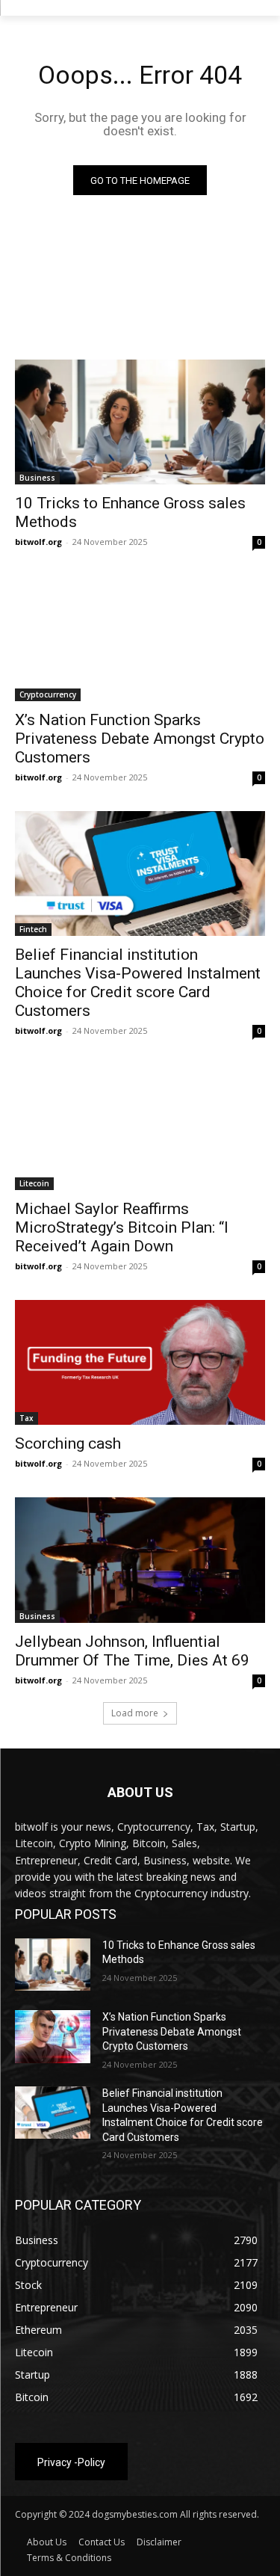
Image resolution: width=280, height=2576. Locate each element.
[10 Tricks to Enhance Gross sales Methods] (140, 422)
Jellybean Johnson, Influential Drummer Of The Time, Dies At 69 (132, 1651)
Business (37, 478)
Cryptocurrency (48, 694)
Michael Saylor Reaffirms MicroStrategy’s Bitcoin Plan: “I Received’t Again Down (122, 1227)
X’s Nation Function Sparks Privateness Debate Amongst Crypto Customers (140, 739)
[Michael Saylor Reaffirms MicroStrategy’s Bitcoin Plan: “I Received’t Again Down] (140, 1127)
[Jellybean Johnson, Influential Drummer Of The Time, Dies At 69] (140, 1560)
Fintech (33, 929)
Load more (135, 1713)
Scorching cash (68, 1443)
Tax (27, 1418)
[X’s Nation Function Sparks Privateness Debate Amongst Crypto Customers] (140, 638)
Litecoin (34, 1183)
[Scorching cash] (140, 1363)
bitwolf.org (38, 542)
